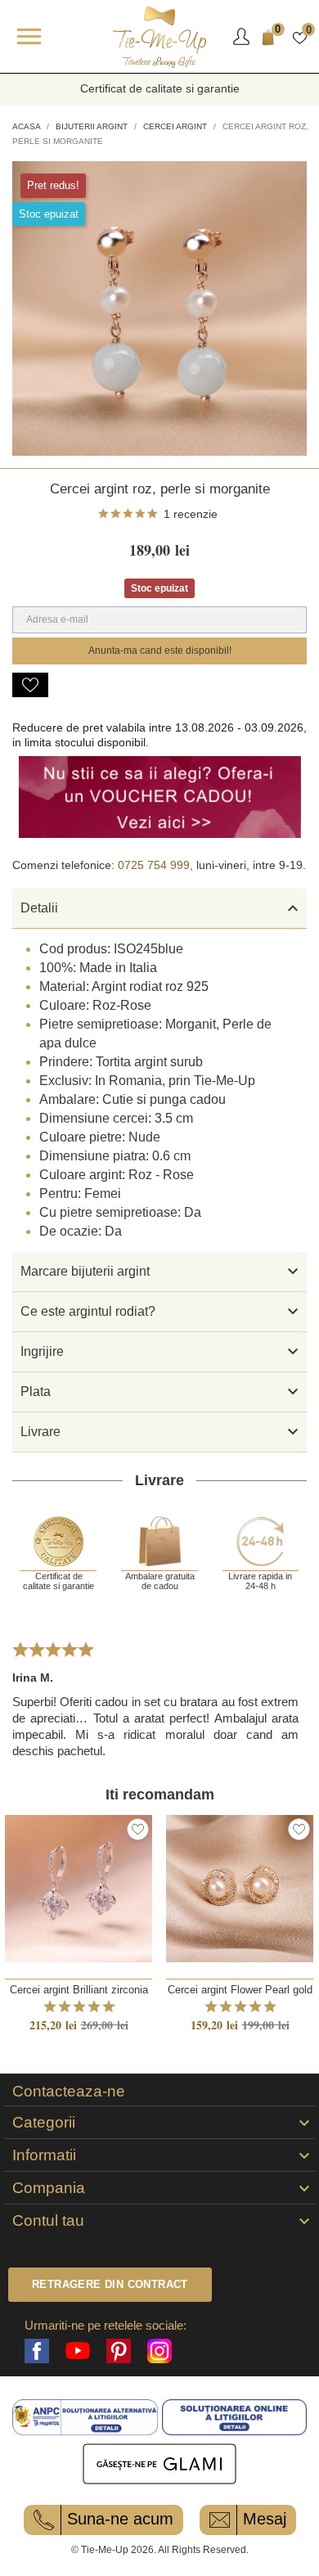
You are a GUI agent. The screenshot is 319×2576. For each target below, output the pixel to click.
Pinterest (119, 2351)
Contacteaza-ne (69, 2092)
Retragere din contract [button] (110, 2284)
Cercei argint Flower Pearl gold (240, 1990)
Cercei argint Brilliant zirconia (79, 1990)
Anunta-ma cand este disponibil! (160, 651)
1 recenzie (191, 514)
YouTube (78, 2351)
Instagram (159, 2351)
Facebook (37, 2351)
